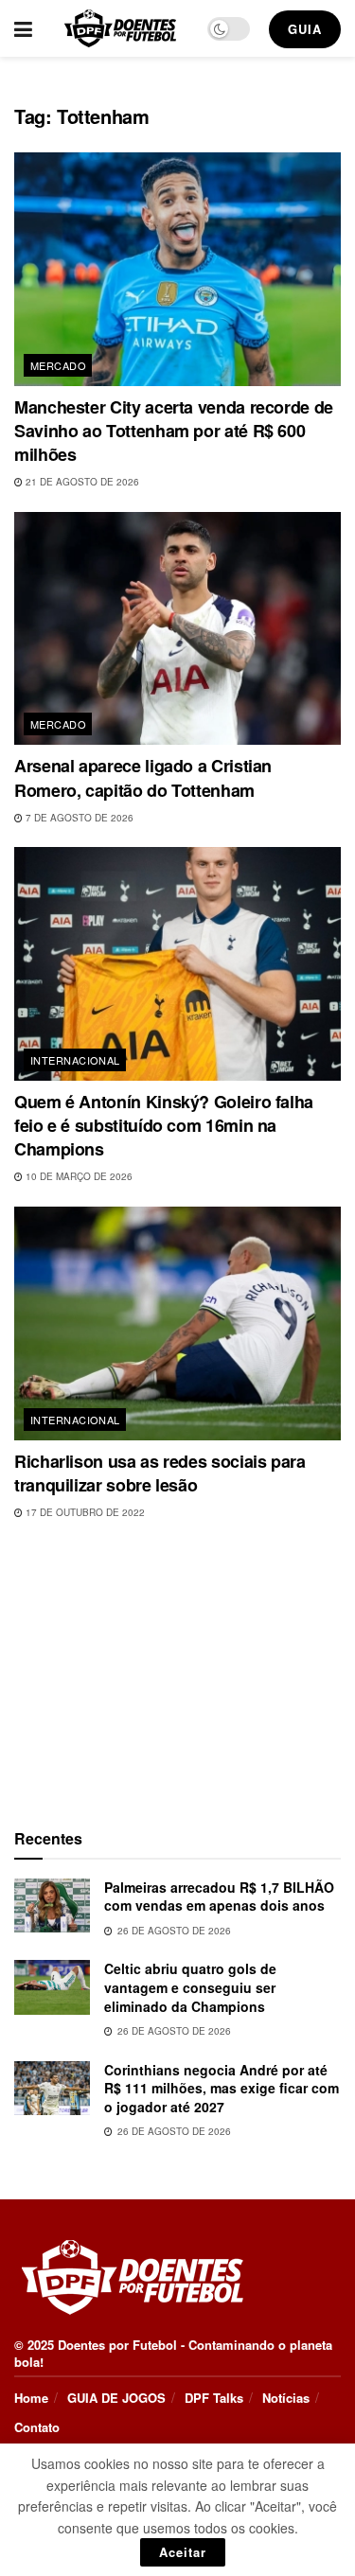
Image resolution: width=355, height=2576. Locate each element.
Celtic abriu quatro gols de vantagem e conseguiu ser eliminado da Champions (190, 1987)
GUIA (305, 29)
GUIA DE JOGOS (116, 2398)
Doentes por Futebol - (121, 2345)
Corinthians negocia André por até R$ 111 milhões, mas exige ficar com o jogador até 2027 (222, 2088)
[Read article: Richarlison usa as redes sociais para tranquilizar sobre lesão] (177, 1323)
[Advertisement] (178, 1669)
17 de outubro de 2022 (84, 1512)
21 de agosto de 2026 (81, 482)
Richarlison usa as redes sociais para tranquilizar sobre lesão (160, 1473)
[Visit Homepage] (120, 28)
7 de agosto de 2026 (78, 818)
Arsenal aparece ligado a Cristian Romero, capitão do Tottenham (143, 777)
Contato (37, 2427)
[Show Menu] (23, 28)
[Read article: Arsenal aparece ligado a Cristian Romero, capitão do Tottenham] (177, 629)
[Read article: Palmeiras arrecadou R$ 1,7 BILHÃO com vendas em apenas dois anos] (52, 1906)
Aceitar (183, 2552)
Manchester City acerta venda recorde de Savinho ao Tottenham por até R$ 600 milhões (174, 431)
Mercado (58, 365)
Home (31, 2398)
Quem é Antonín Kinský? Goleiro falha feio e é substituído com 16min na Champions (164, 1125)
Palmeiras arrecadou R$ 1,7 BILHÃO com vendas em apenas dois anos (219, 1897)
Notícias (286, 2398)
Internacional (75, 1060)
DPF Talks (214, 2398)
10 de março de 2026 (78, 1176)
